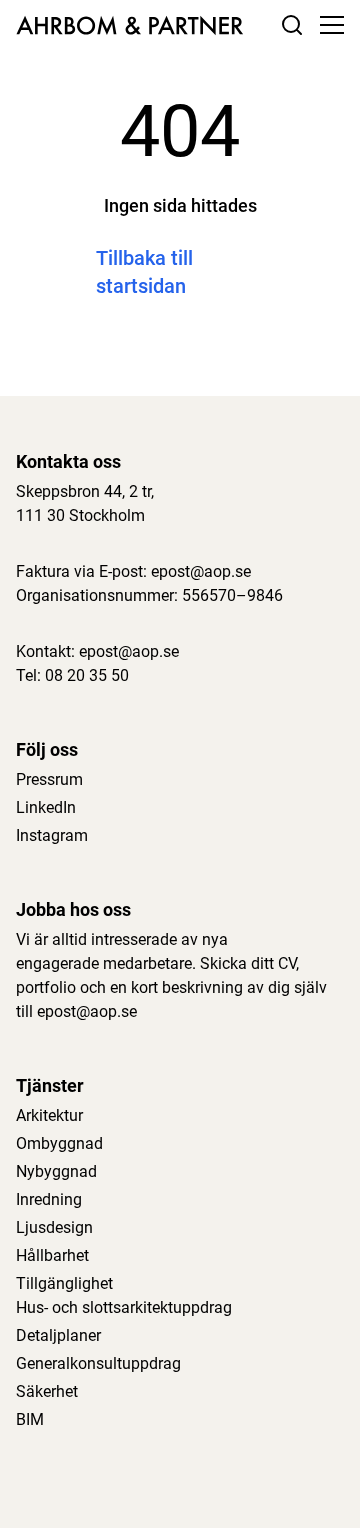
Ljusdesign (54, 1227)
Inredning (49, 1199)
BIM (30, 1419)
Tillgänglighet (64, 1283)
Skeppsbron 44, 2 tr (83, 491)
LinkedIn (46, 807)
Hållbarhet (52, 1255)
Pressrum (49, 779)
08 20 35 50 (87, 675)
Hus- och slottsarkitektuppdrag (124, 1307)
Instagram (52, 835)
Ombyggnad (59, 1143)
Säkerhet (47, 1391)
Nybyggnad (56, 1171)
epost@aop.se (201, 571)
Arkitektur (49, 1115)
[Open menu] (332, 25)
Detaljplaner (58, 1335)
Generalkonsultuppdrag (98, 1363)
